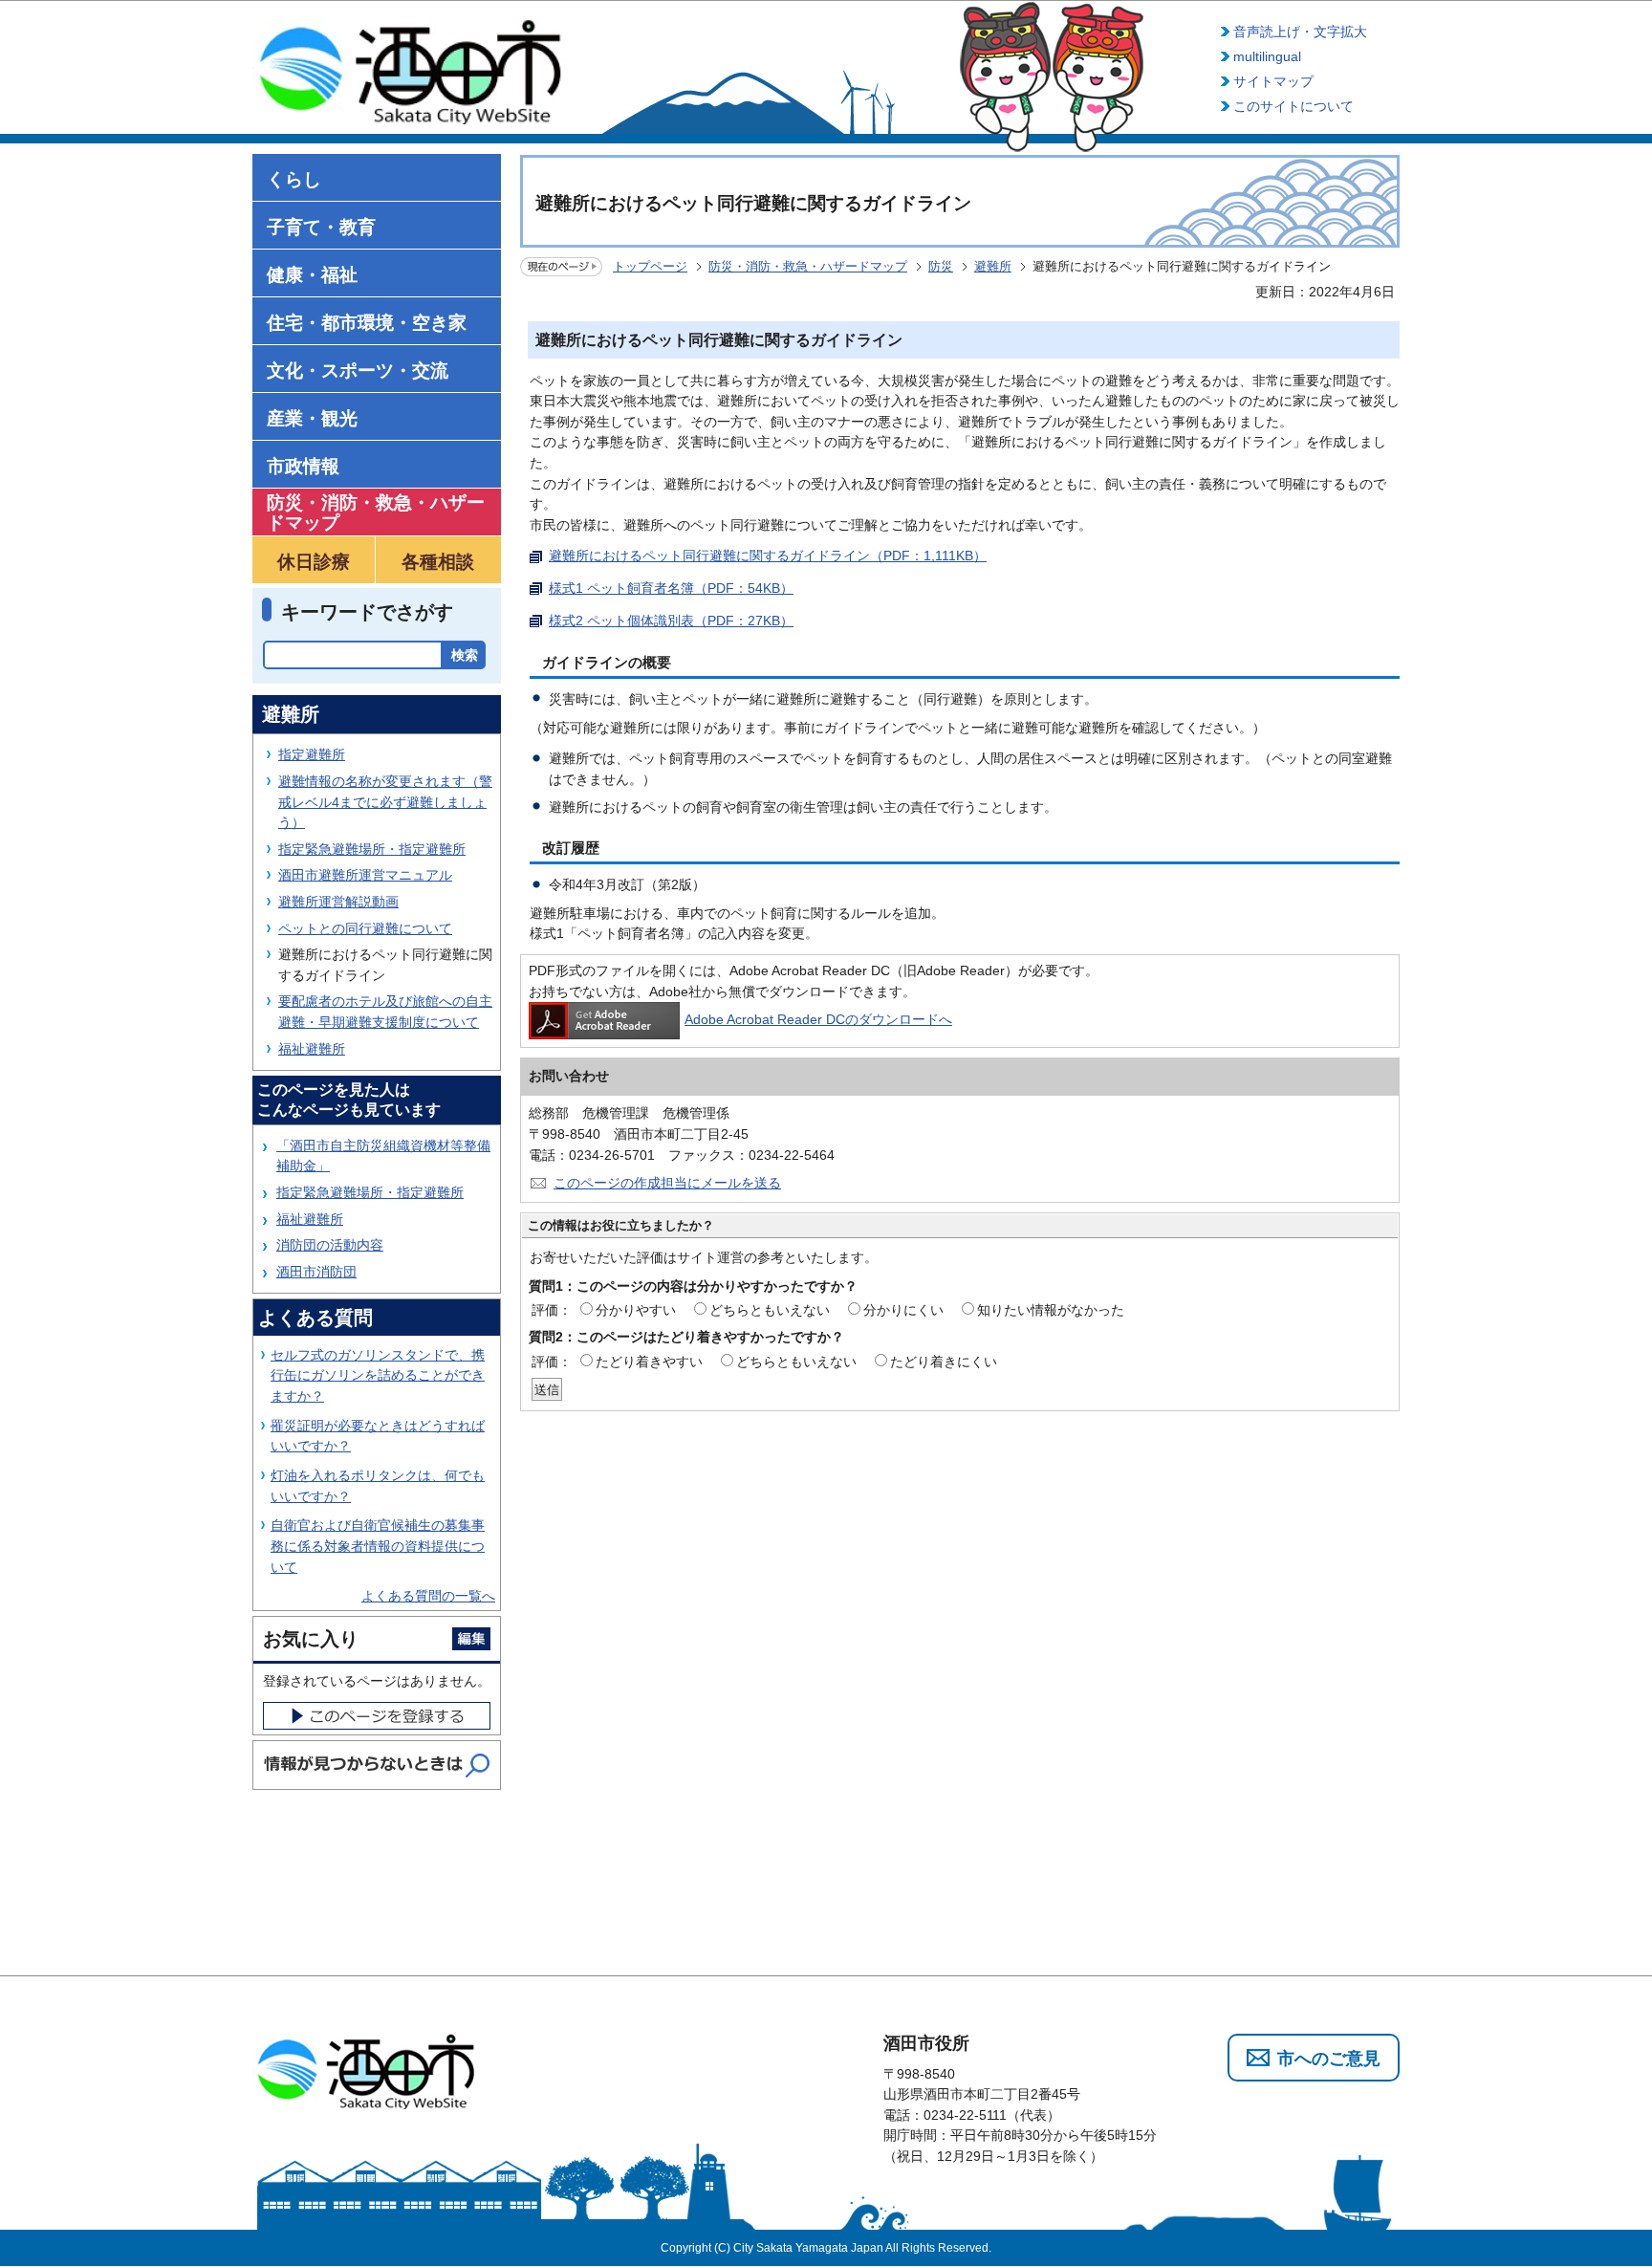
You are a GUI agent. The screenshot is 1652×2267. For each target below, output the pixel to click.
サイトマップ (1273, 81)
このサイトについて (1293, 106)
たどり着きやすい (649, 1362)
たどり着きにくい (944, 1362)
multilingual (1267, 56)
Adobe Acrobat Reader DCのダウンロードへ (818, 1019)
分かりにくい (903, 1310)
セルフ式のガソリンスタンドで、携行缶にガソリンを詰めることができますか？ (378, 1375)
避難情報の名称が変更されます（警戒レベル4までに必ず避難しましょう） (385, 802)
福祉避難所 (312, 1049)
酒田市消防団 (316, 1272)
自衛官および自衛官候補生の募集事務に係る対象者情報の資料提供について (378, 1546)
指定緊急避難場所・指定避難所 (372, 849)
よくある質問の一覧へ (428, 1596)
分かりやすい (636, 1310)
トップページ (650, 266)
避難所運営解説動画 (338, 902)
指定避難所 (312, 754)
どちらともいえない (770, 1310)
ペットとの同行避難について (365, 928)
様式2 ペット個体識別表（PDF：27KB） (671, 621)
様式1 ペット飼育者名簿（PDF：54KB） (671, 588)
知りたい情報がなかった (1051, 1310)
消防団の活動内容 (330, 1245)
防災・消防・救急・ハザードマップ (808, 266)
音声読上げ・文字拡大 (1300, 32)
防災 (941, 266)
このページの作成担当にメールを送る (667, 1183)
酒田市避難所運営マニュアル (365, 875)
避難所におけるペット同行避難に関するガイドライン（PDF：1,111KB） (768, 556)
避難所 (993, 266)
